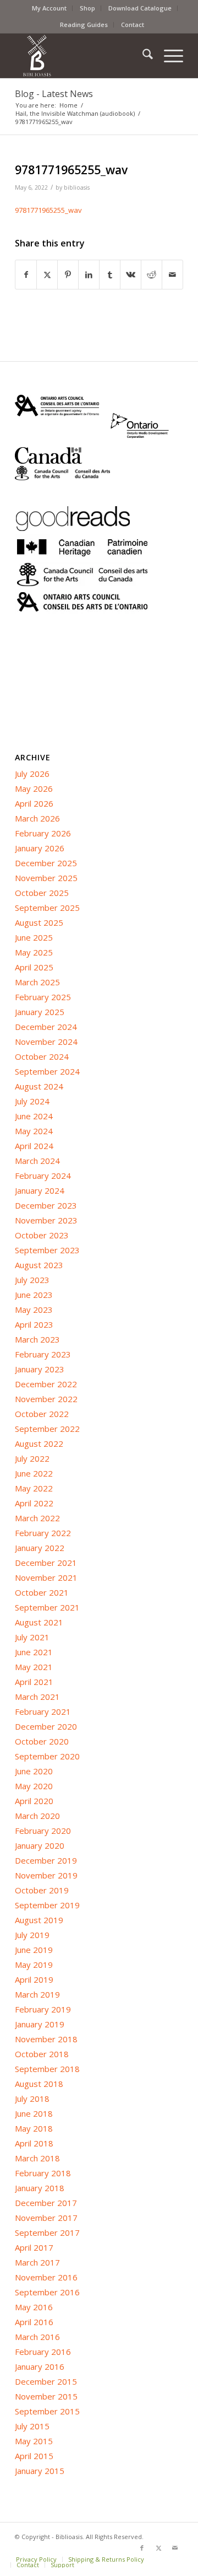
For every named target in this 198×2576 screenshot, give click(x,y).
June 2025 (34, 937)
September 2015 (47, 2411)
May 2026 (34, 788)
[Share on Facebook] (26, 275)
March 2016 (37, 2337)
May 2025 (34, 952)
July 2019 (32, 1935)
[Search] (142, 56)
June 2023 (34, 1295)
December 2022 (46, 1384)
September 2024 (47, 1071)
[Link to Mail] (175, 2548)
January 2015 (40, 2471)
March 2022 (37, 1518)
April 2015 (34, 2456)
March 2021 (37, 1697)
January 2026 (40, 848)
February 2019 (43, 2009)
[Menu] (168, 56)
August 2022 (39, 1443)
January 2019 (40, 2024)
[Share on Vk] (131, 275)
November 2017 (46, 2218)
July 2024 (32, 1101)
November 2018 (46, 2039)
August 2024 (39, 1086)
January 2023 (40, 1369)
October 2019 (42, 1890)
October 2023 (42, 1235)
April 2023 (34, 1324)
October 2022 (42, 1414)
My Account (49, 8)
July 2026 (32, 774)
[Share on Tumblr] (110, 275)
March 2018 (37, 2158)
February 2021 (43, 1711)
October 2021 (42, 1592)
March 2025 (37, 982)
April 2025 (34, 967)
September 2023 (47, 1250)
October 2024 (42, 1056)
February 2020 (43, 1831)
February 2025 (43, 997)
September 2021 (47, 1607)
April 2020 (34, 1801)
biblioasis (77, 187)
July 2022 (32, 1458)
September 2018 (47, 2069)
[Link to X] (158, 2548)
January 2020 (40, 1845)
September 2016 (47, 2292)
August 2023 (39, 1265)
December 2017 (46, 2203)
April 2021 (34, 1682)
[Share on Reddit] (152, 275)
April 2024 (34, 1146)
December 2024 (46, 1027)
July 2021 (32, 1637)
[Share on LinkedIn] (89, 275)
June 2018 (34, 2113)
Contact (133, 25)
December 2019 (46, 1860)
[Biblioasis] (82, 56)
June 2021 (34, 1652)
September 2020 (47, 1756)
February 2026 (43, 833)
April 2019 (34, 1979)
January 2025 (40, 1012)
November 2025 (46, 878)
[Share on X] (47, 275)
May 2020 (34, 1786)
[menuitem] (50, 8)
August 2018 (39, 2084)
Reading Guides (84, 25)
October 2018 (42, 2054)
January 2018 (40, 2188)
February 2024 (43, 1176)
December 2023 (46, 1205)
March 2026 (37, 818)
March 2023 (37, 1339)
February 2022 (43, 1533)
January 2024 (40, 1190)
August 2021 (39, 1622)
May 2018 (34, 2128)
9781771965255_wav (48, 210)
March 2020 (37, 1816)
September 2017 (47, 2232)
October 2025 (42, 893)
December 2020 (46, 1726)
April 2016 (34, 2322)
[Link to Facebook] (142, 2548)
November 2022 (46, 1399)
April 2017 (34, 2247)
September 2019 (47, 1905)
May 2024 (34, 1131)
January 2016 (40, 2366)
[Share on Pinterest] (68, 275)
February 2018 (43, 2173)
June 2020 (34, 1771)
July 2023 (32, 1280)
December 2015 (46, 2381)
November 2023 (46, 1220)
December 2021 (46, 1563)
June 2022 (34, 1473)
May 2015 (34, 2441)
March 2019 (37, 1994)
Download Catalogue (140, 8)
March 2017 (37, 2262)
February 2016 (43, 2352)
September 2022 (47, 1429)
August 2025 (39, 922)
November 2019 (46, 1875)
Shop (87, 8)
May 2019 (34, 1965)
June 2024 (34, 1116)
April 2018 (34, 2143)
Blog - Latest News (54, 94)
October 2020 (42, 1741)
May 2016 (34, 2307)
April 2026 (34, 803)
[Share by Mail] (172, 275)
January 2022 (40, 1548)
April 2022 (34, 1503)
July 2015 (32, 2426)
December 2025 (46, 863)
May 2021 (34, 1667)
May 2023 (34, 1310)
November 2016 (46, 2277)
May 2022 (34, 1488)
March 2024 (37, 1161)
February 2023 (43, 1354)
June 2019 (34, 1950)
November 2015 (46, 2396)
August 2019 (39, 1920)
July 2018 (32, 2099)
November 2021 (46, 1577)
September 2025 (47, 908)
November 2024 (46, 1042)
